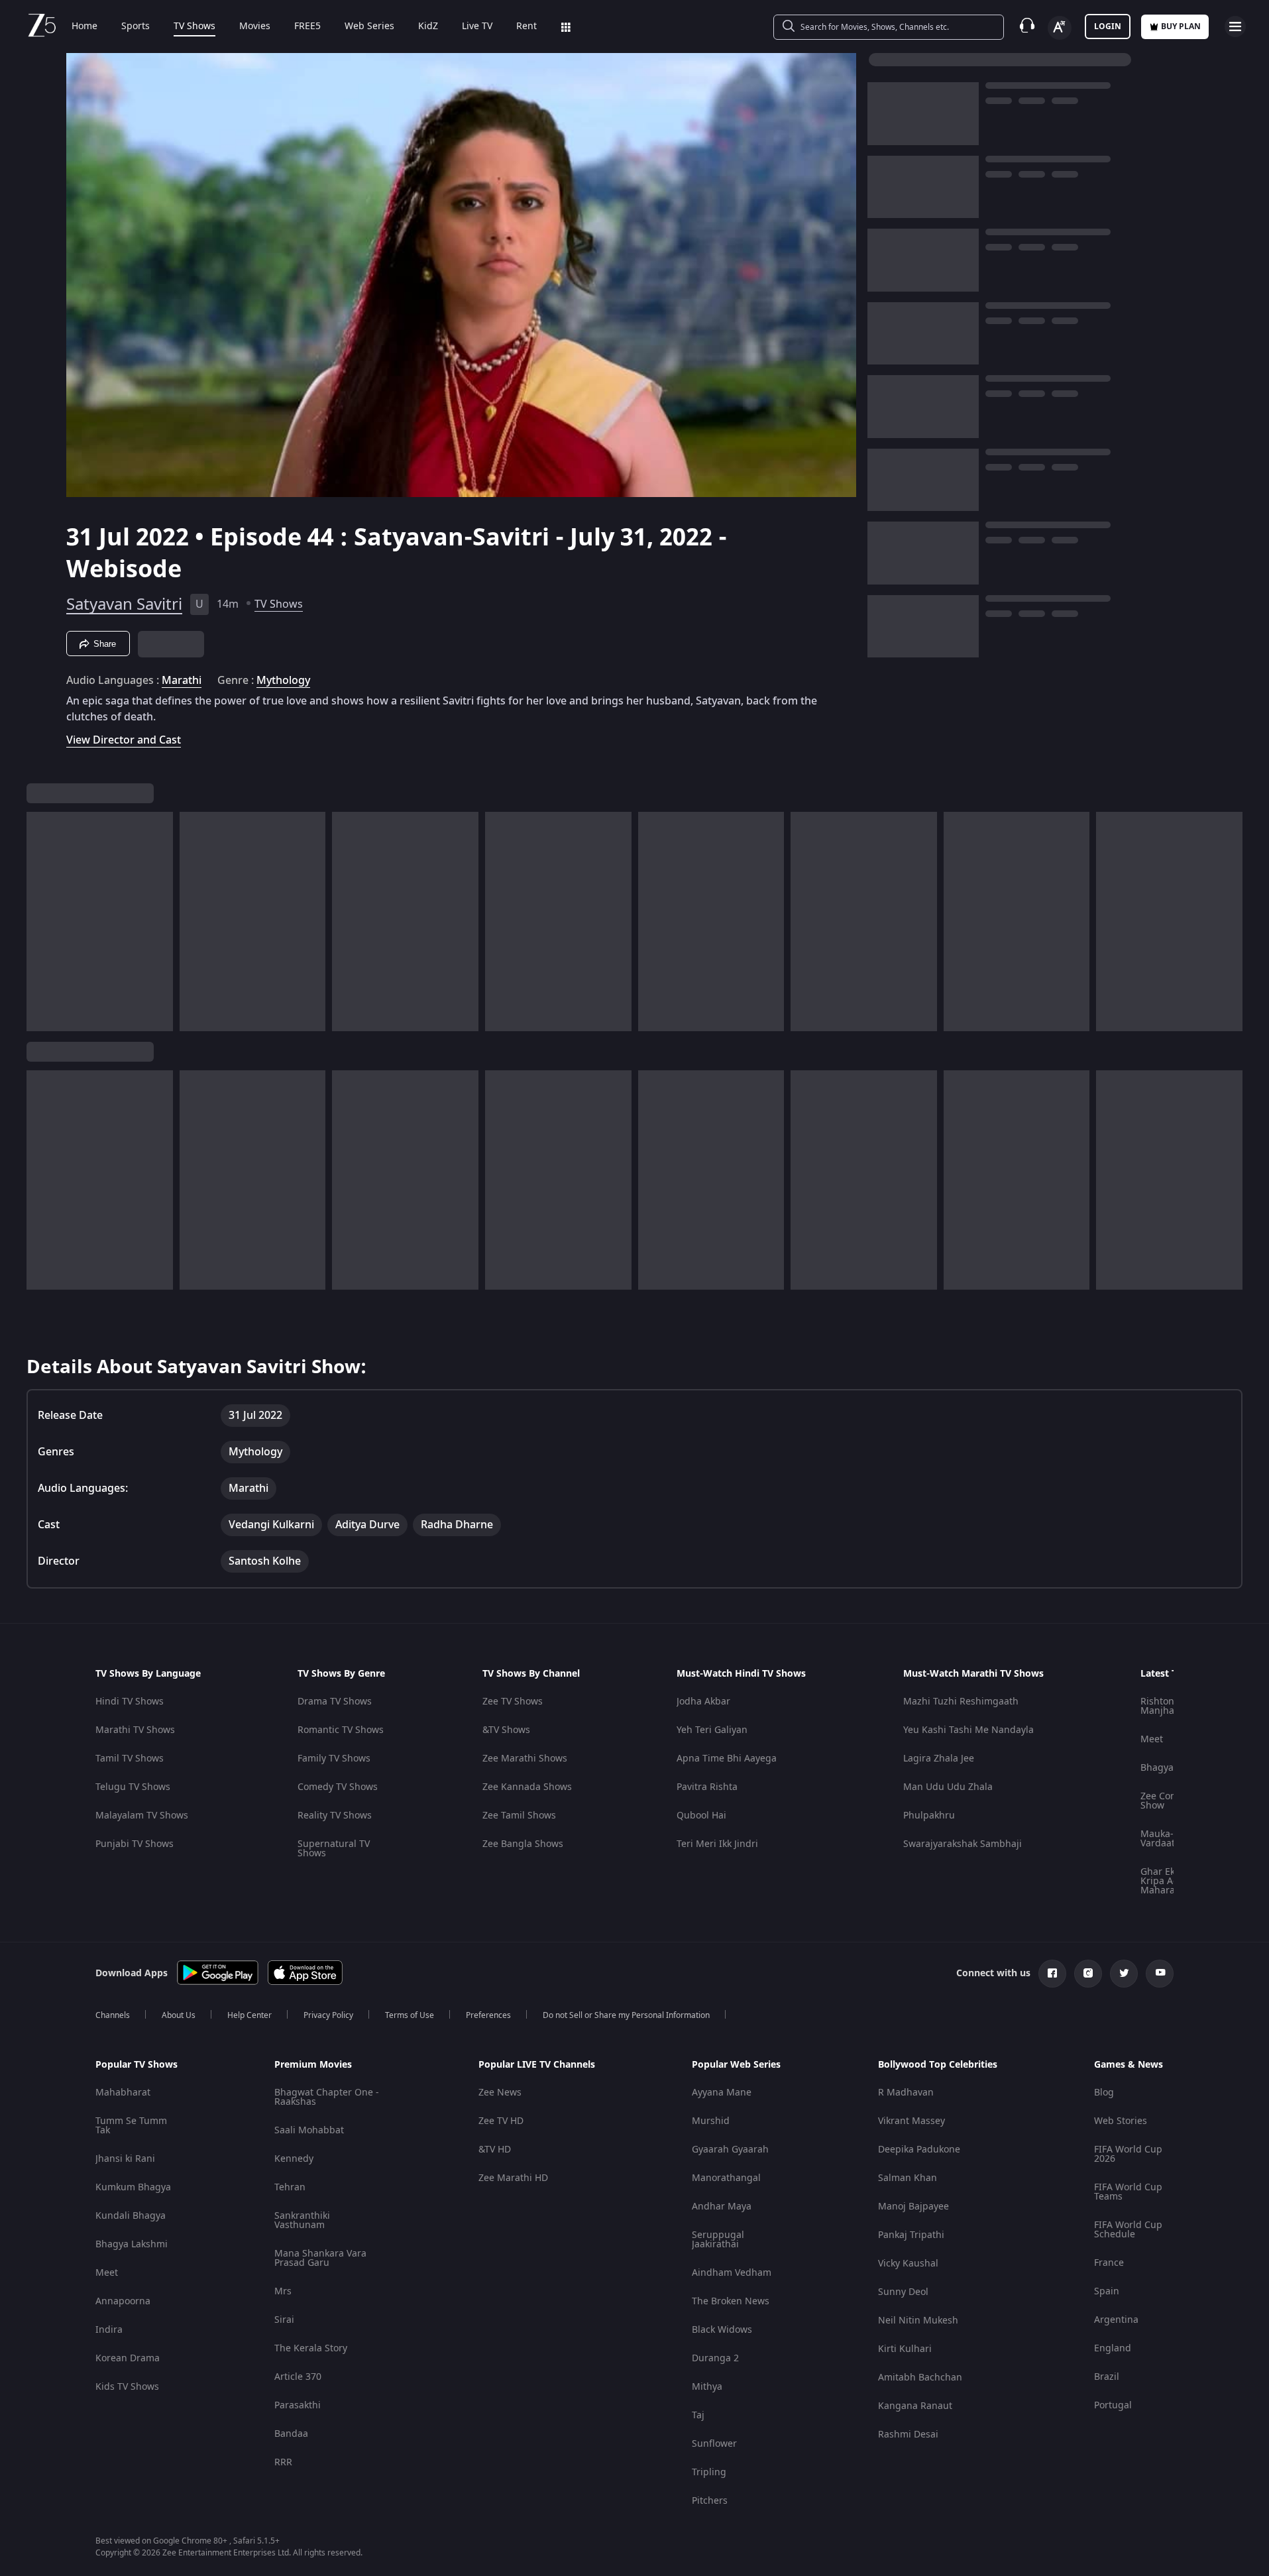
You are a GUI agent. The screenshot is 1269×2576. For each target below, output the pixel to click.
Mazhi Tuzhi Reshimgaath (961, 1702)
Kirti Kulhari (905, 2349)
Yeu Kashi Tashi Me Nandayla (968, 1730)
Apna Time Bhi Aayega (727, 1759)
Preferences (488, 2015)
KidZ (428, 27)
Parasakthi (298, 2405)
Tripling (709, 2472)
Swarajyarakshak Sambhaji (963, 1844)
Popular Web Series (736, 2065)
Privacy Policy (328, 2015)
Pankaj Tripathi (911, 2235)
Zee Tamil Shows (519, 1816)
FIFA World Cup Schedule (1128, 2230)
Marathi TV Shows (135, 1730)
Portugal (1113, 2405)
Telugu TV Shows (133, 1787)
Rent (526, 27)
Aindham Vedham (732, 2273)
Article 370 (298, 2377)
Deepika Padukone (919, 2150)
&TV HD (495, 2150)
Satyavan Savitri (124, 604)
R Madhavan (906, 2093)
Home (84, 27)
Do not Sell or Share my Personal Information (626, 2015)
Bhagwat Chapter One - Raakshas (327, 2097)
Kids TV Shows (127, 2387)
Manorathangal (726, 2178)
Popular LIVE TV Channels (537, 2065)
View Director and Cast (124, 740)
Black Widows (722, 2330)
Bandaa (291, 2434)
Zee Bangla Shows (523, 1844)
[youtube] (1160, 1974)
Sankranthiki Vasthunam (302, 2220)
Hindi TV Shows (130, 1702)
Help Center (249, 2015)
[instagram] (1088, 1974)
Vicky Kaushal (908, 2264)
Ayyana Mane (722, 2093)
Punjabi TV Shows (135, 1844)
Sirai (284, 2320)
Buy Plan (1181, 27)
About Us (179, 2015)
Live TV (477, 27)
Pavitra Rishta (707, 1787)
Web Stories (1121, 2121)
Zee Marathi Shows (525, 1759)
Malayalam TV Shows (142, 1816)
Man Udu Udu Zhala (948, 1787)
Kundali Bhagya (131, 2216)
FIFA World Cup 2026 (1128, 2154)
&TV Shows (506, 1730)
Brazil (1107, 2377)
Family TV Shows (334, 1759)
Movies (255, 27)
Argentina (1116, 2320)
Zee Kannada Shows (527, 1787)
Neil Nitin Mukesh (918, 2321)
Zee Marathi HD (513, 2178)
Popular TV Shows (137, 2065)
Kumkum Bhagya (133, 2187)
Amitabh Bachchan (920, 2378)
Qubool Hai (701, 1816)
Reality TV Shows (335, 1816)
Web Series (369, 27)
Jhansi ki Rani (125, 2159)
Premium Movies (313, 2065)
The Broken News (731, 2301)
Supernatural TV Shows (334, 1849)
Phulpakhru (929, 1816)
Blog (1104, 2093)
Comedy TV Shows (338, 1787)
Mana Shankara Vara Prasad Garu (320, 2258)
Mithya (707, 2387)
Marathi (182, 681)
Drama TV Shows (335, 1702)
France (1109, 2263)
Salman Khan (908, 2178)
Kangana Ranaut (915, 2406)
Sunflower (714, 2444)
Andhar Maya (722, 2207)
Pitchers (710, 2501)
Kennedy (294, 2159)
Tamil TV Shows (130, 1759)
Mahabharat (123, 2093)
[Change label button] (1060, 28)
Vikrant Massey (911, 2121)
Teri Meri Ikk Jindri (717, 1844)
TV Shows (194, 27)
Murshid (711, 2121)
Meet (1152, 1739)
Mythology (283, 681)
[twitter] (1124, 1974)
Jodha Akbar (703, 1702)
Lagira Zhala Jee (939, 1759)
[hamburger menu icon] (1235, 27)
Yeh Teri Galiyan (712, 1730)
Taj (698, 2415)
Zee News (500, 2093)
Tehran (290, 2187)
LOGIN (1108, 27)
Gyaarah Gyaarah (730, 2150)
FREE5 (307, 27)
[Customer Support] (1027, 27)
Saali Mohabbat (309, 2130)
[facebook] (1052, 1974)
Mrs (283, 2291)
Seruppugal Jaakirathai (718, 2240)
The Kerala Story (311, 2348)
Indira (109, 2330)
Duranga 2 (715, 2358)
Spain (1107, 2291)
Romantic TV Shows (341, 1730)
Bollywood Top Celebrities (938, 2065)
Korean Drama (128, 2358)
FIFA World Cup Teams (1128, 2192)
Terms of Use (410, 2015)
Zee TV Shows (513, 1702)
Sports (136, 27)
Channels (113, 2015)
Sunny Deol (903, 2292)
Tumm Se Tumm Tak (131, 2126)
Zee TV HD (501, 2121)
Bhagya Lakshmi (132, 2244)
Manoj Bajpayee (913, 2207)
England (1113, 2348)
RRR (283, 2462)
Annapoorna (123, 2301)
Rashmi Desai (908, 2435)
